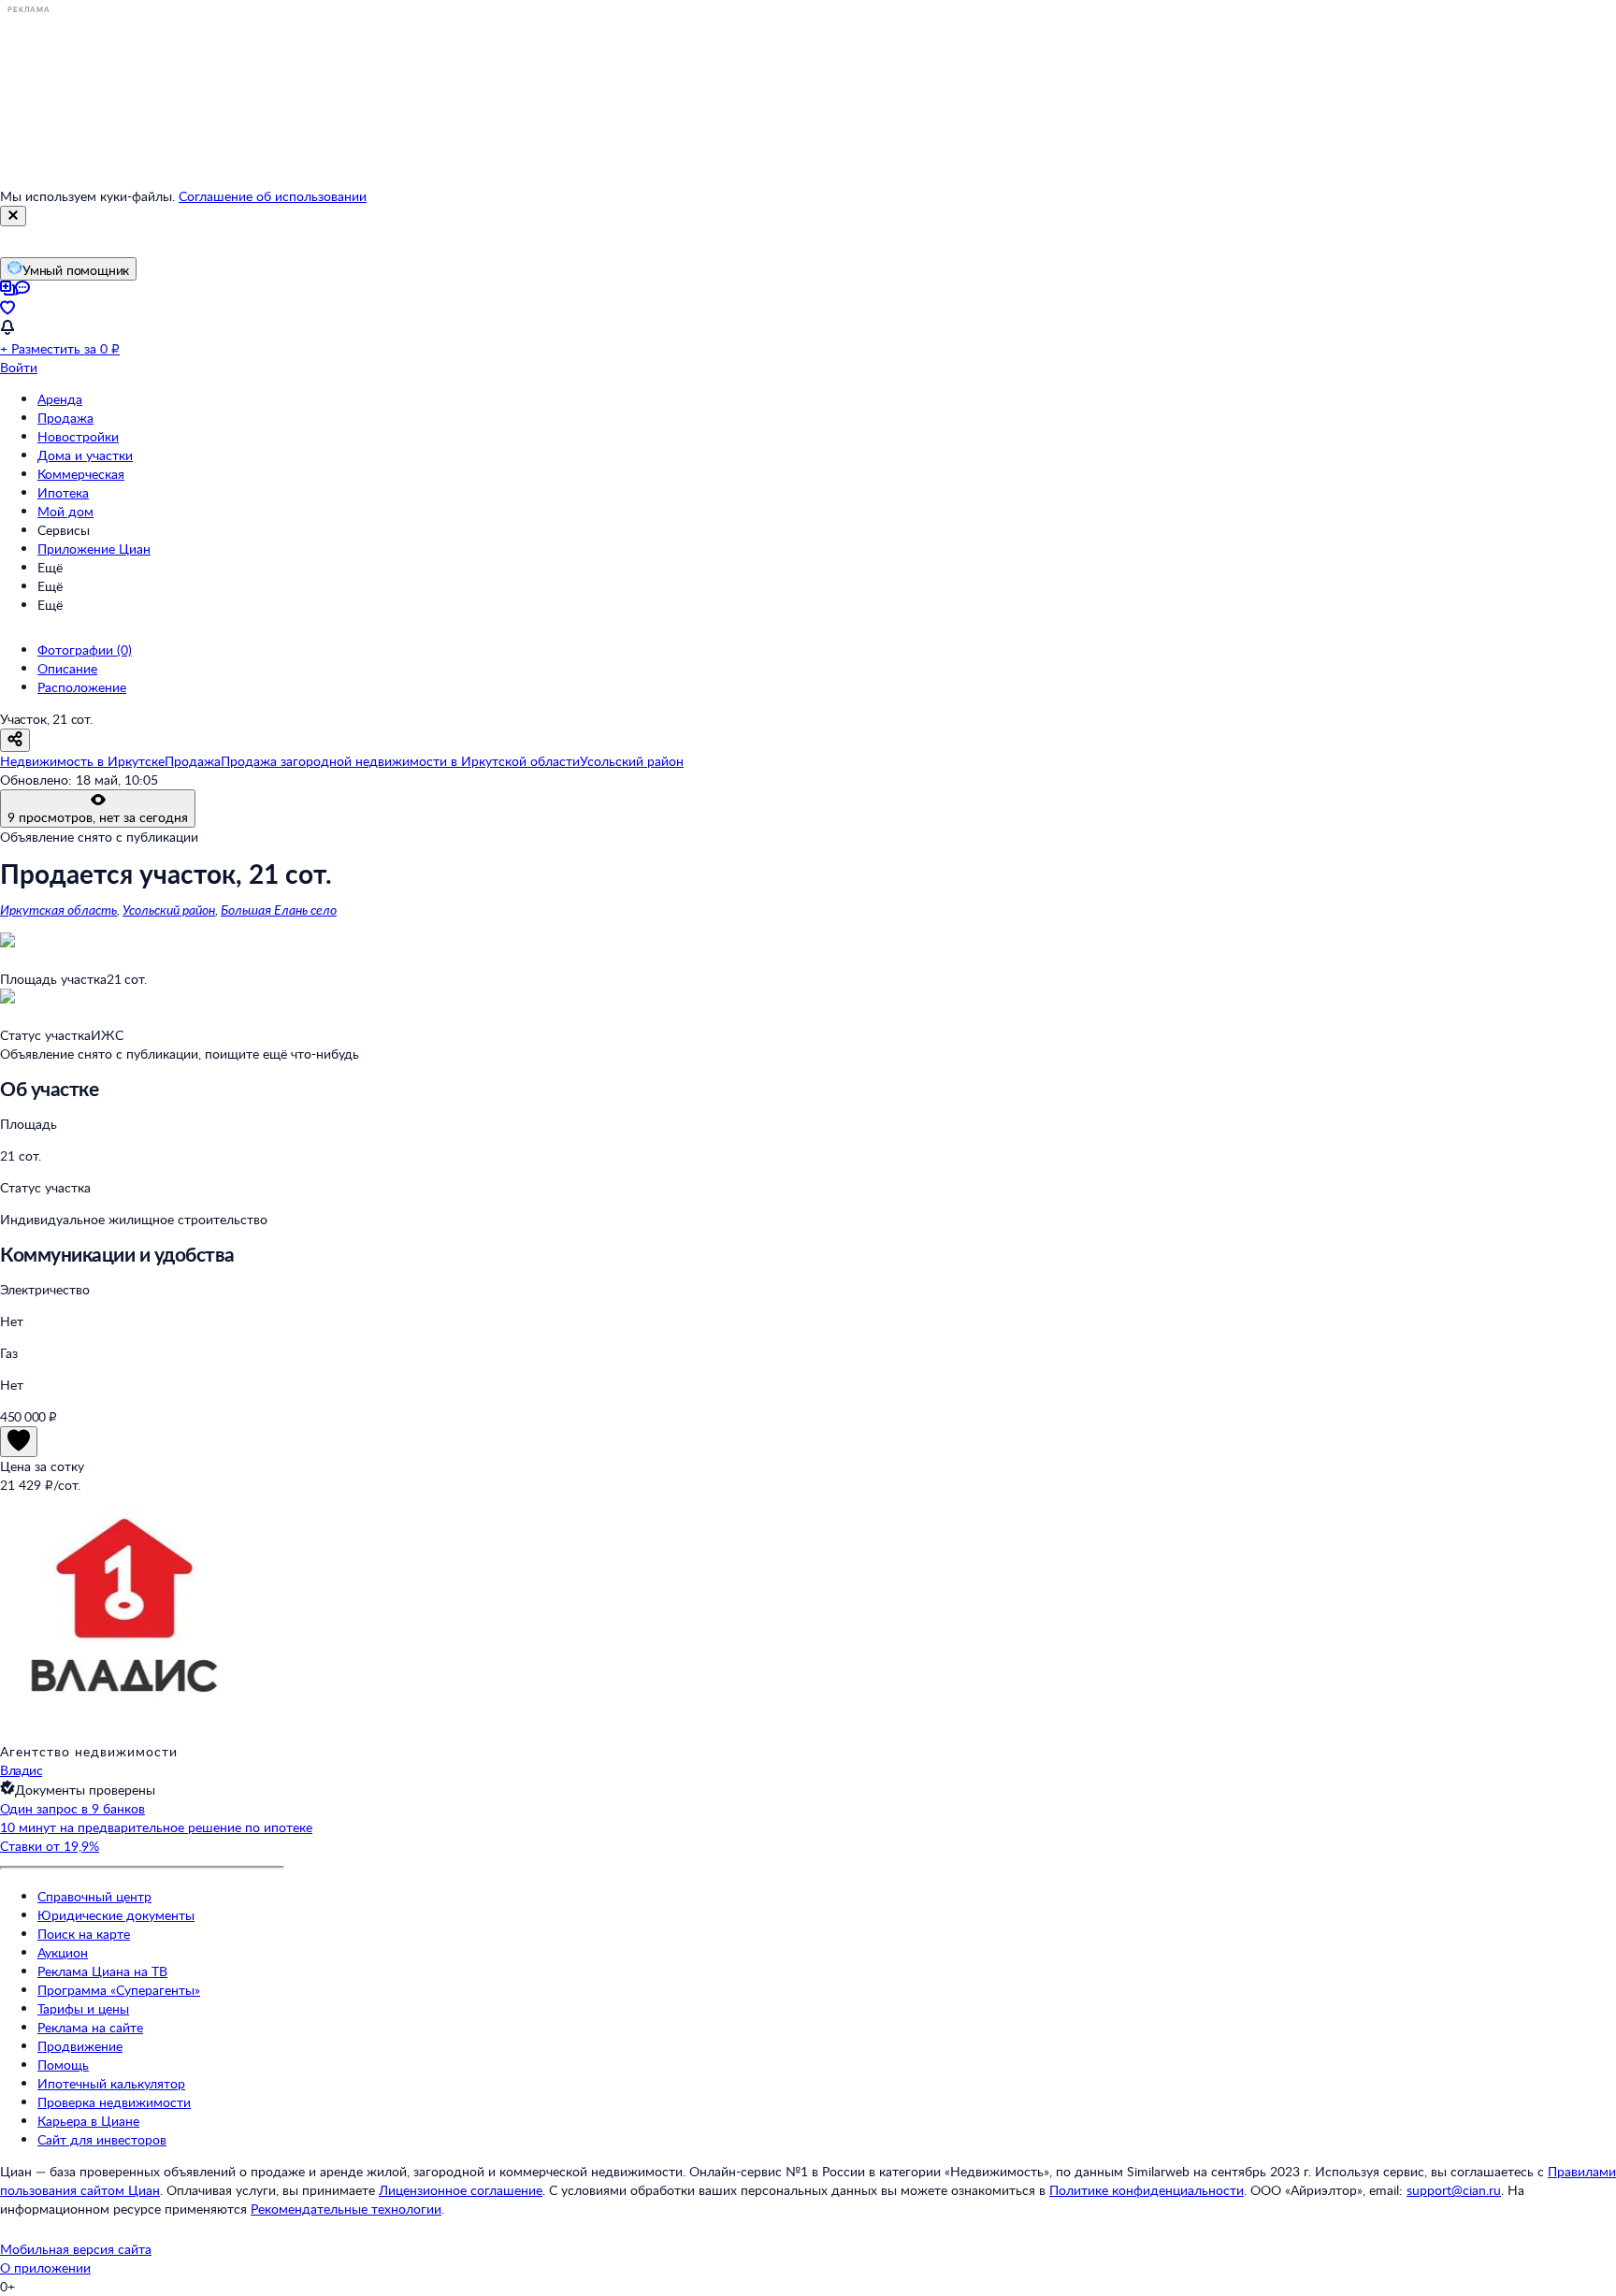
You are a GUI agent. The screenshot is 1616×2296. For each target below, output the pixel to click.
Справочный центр (94, 1896)
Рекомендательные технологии (346, 2209)
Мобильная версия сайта (76, 2249)
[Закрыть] (13, 216)
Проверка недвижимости (114, 2102)
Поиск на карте (84, 1934)
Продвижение (80, 2046)
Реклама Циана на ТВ (102, 1971)
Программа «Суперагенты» (119, 1990)
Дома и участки (85, 455)
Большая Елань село (279, 910)
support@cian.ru (1454, 2190)
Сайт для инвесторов (102, 2139)
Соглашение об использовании (273, 196)
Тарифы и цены (83, 2008)
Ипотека (63, 492)
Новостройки (78, 436)
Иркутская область (58, 910)
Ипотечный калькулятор (111, 2083)
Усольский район (169, 910)
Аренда (60, 399)
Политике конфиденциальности (1147, 2190)
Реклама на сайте (90, 2027)
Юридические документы (116, 1915)
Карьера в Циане (88, 2121)
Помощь (63, 2065)
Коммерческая (81, 474)
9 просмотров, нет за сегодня (98, 817)
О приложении (45, 2267)
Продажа (65, 418)
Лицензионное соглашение (461, 2190)
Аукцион (63, 1952)
